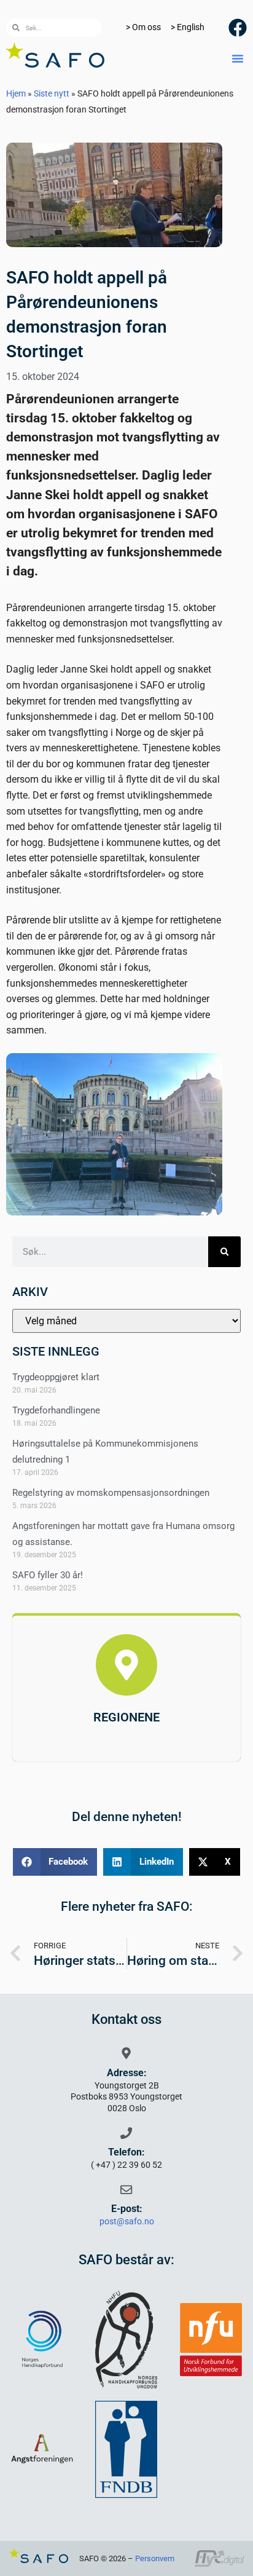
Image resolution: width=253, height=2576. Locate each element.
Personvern (155, 2558)
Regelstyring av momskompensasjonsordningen (111, 1493)
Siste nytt (52, 93)
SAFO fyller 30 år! (48, 1575)
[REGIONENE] (126, 1665)
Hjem (16, 93)
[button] (238, 58)
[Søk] (224, 1252)
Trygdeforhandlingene (56, 1410)
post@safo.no (127, 2222)
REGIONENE (126, 1717)
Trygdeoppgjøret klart (56, 1377)
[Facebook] (238, 28)
